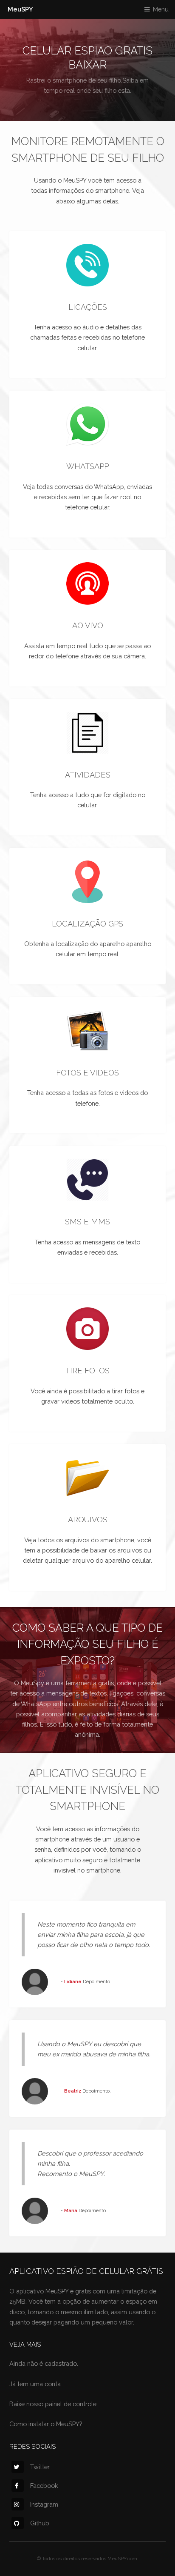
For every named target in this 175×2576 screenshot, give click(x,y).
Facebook (44, 2486)
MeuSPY (20, 9)
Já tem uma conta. (36, 2384)
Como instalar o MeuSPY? (46, 2424)
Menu (161, 9)
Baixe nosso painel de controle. (54, 2404)
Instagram (44, 2504)
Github (40, 2523)
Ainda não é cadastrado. (44, 2363)
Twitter (40, 2467)
